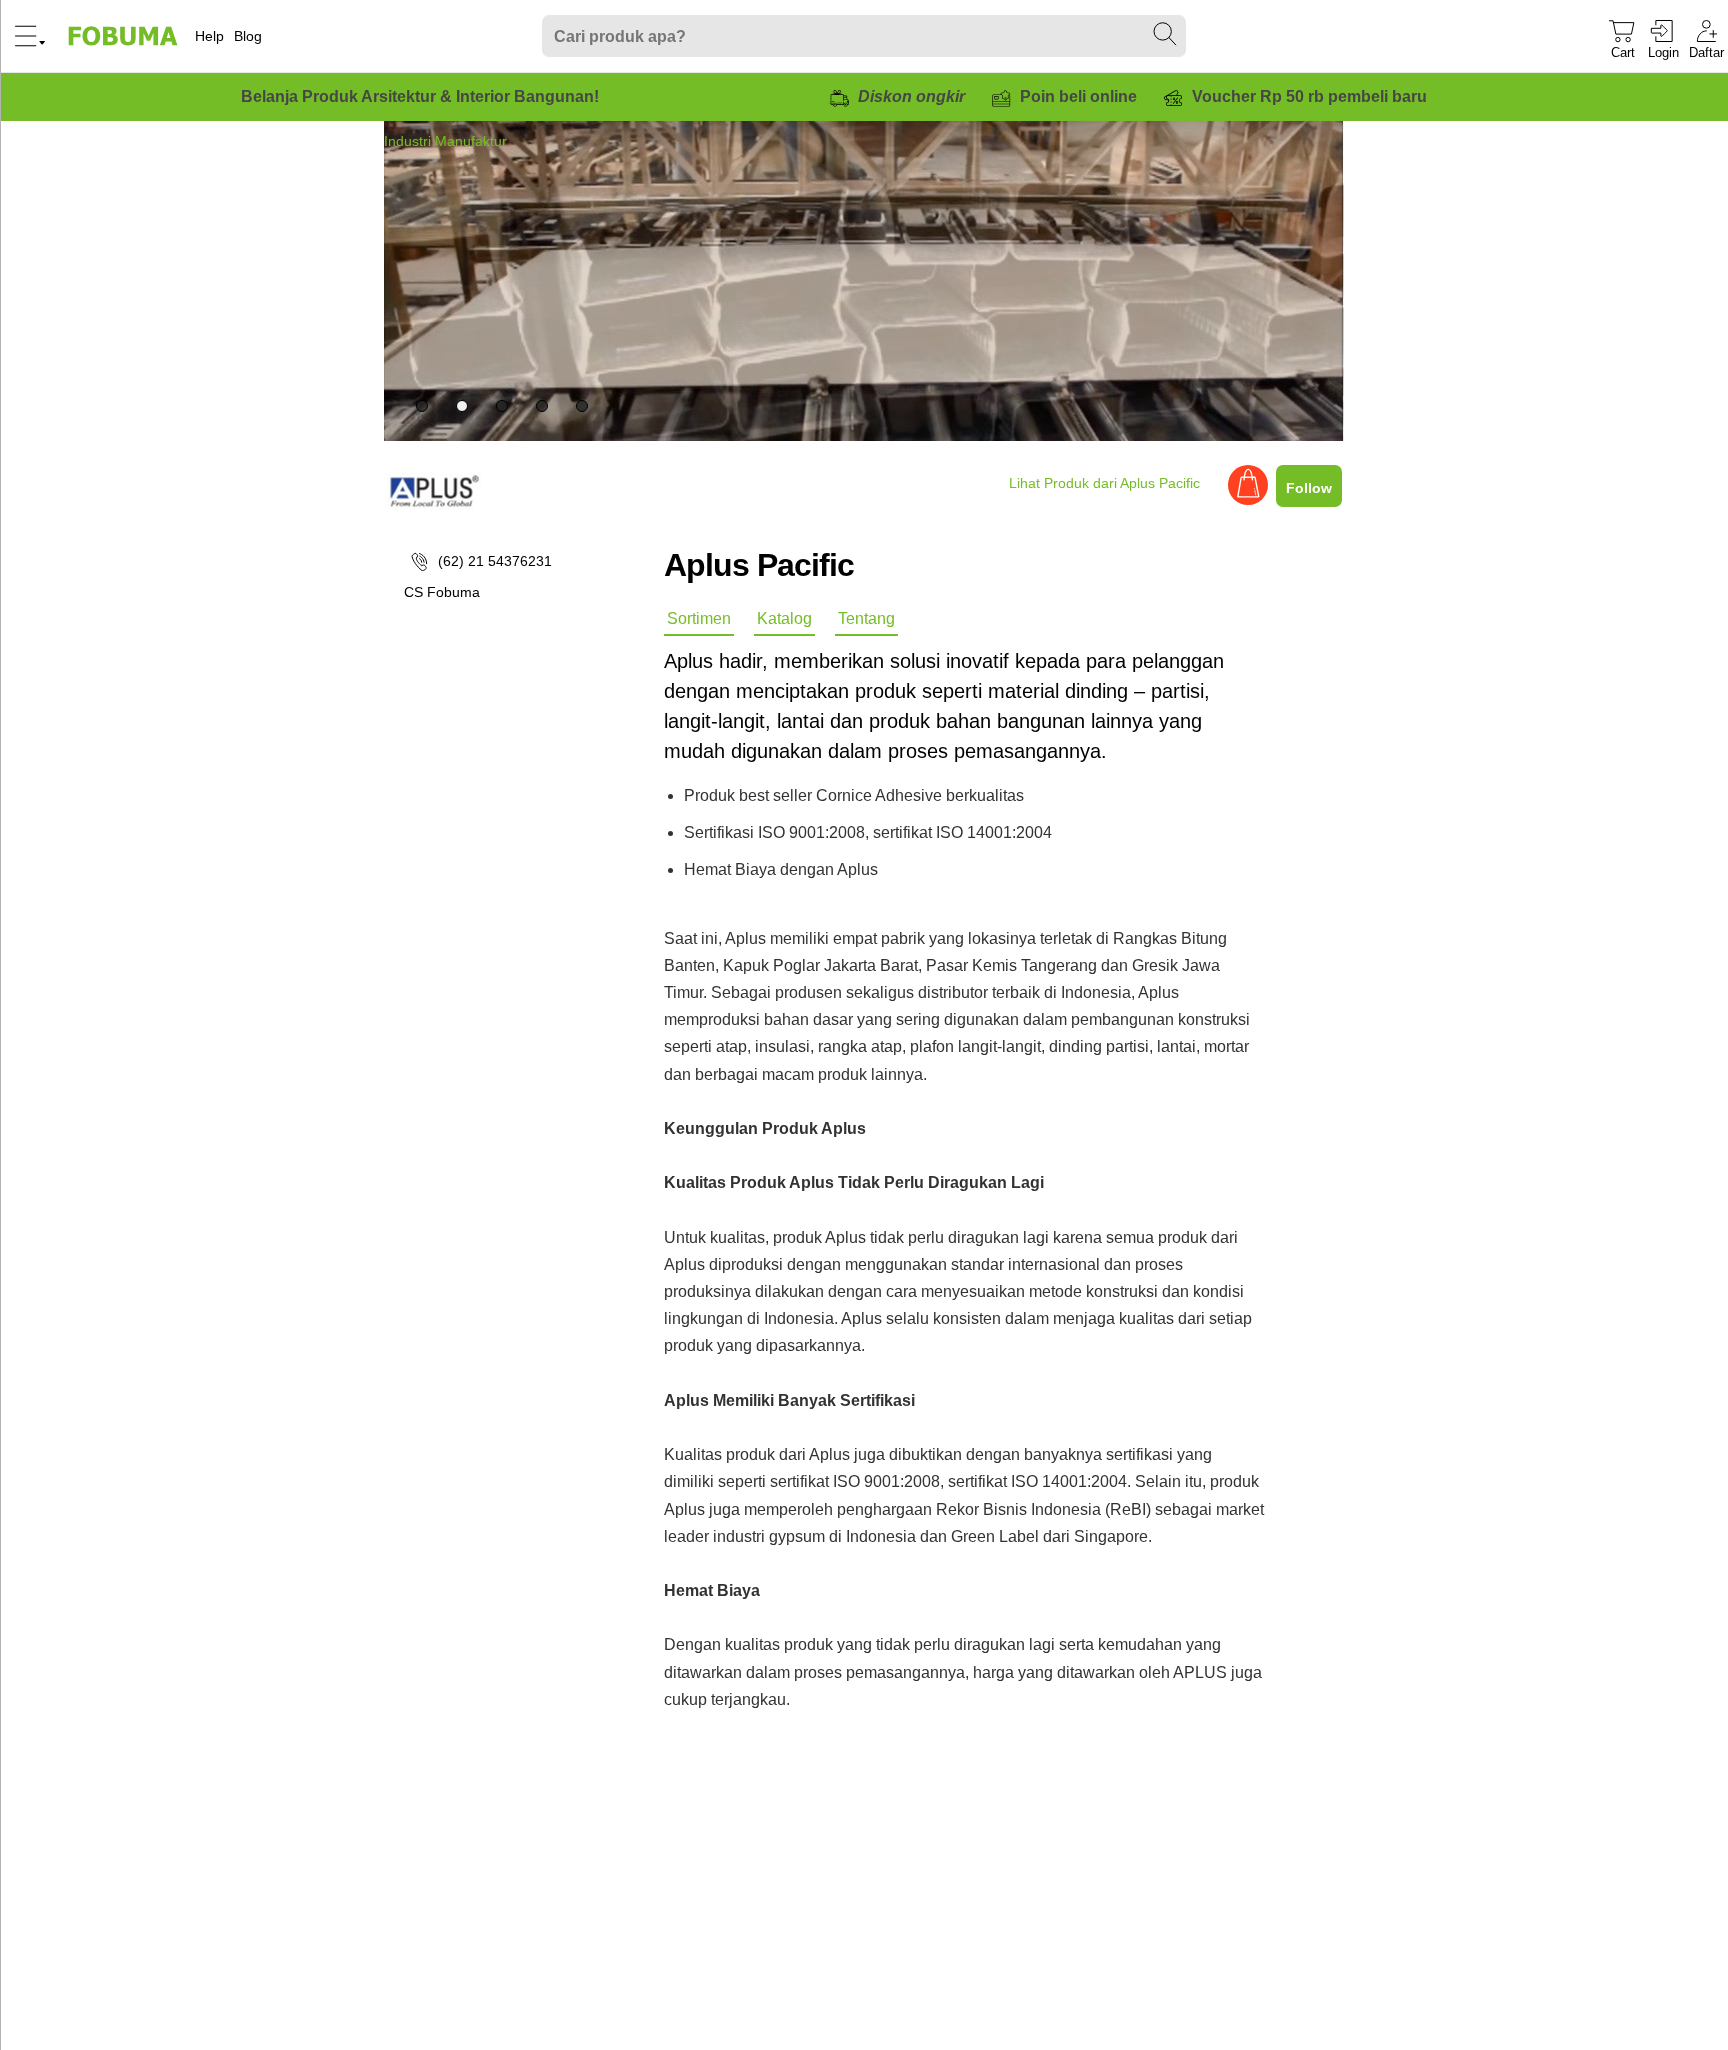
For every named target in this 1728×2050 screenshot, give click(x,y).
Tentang (866, 618)
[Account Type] (1248, 499)
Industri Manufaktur (445, 141)
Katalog (784, 618)
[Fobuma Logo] (124, 36)
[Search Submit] (1166, 35)
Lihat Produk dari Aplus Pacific (1104, 483)
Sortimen (699, 618)
